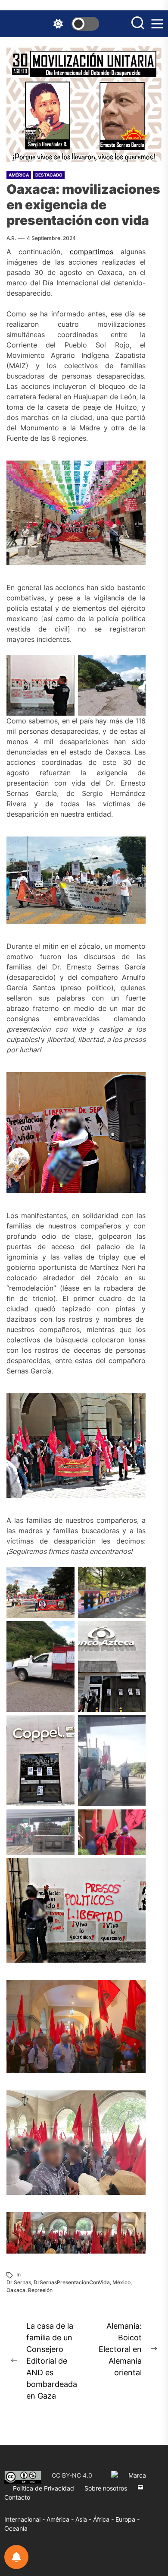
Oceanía (16, 2528)
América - (61, 2519)
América (19, 175)
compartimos (92, 252)
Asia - (84, 2519)
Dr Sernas (19, 2282)
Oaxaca (16, 2290)
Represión (40, 2290)
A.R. (11, 238)
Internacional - (25, 2519)
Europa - (128, 2519)
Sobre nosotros (106, 2488)
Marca (137, 2475)
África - (104, 2519)
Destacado (49, 175)
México (121, 2282)
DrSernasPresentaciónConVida (72, 2282)
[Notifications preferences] (16, 2557)
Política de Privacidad (44, 2488)
